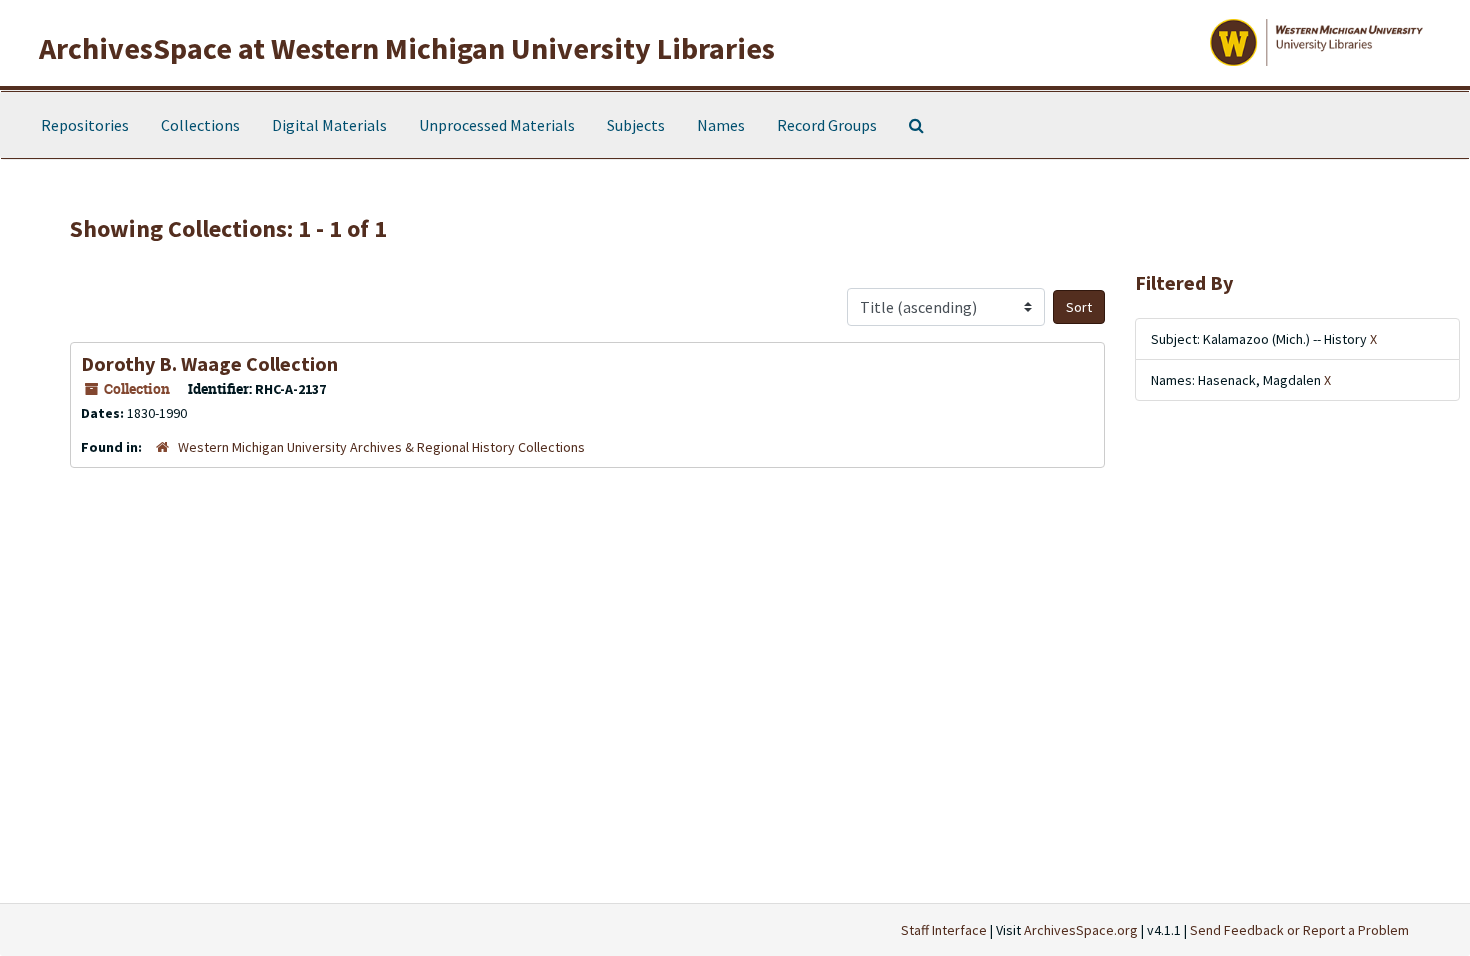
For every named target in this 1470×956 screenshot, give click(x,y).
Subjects (636, 125)
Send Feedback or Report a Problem (1299, 930)
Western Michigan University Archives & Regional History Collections (381, 447)
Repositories (85, 125)
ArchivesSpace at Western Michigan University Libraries (407, 48)
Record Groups (827, 125)
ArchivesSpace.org (1081, 930)
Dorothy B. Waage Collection (209, 363)
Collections (200, 125)
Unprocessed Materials (497, 125)
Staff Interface (944, 930)
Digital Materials (329, 125)
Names (721, 125)
